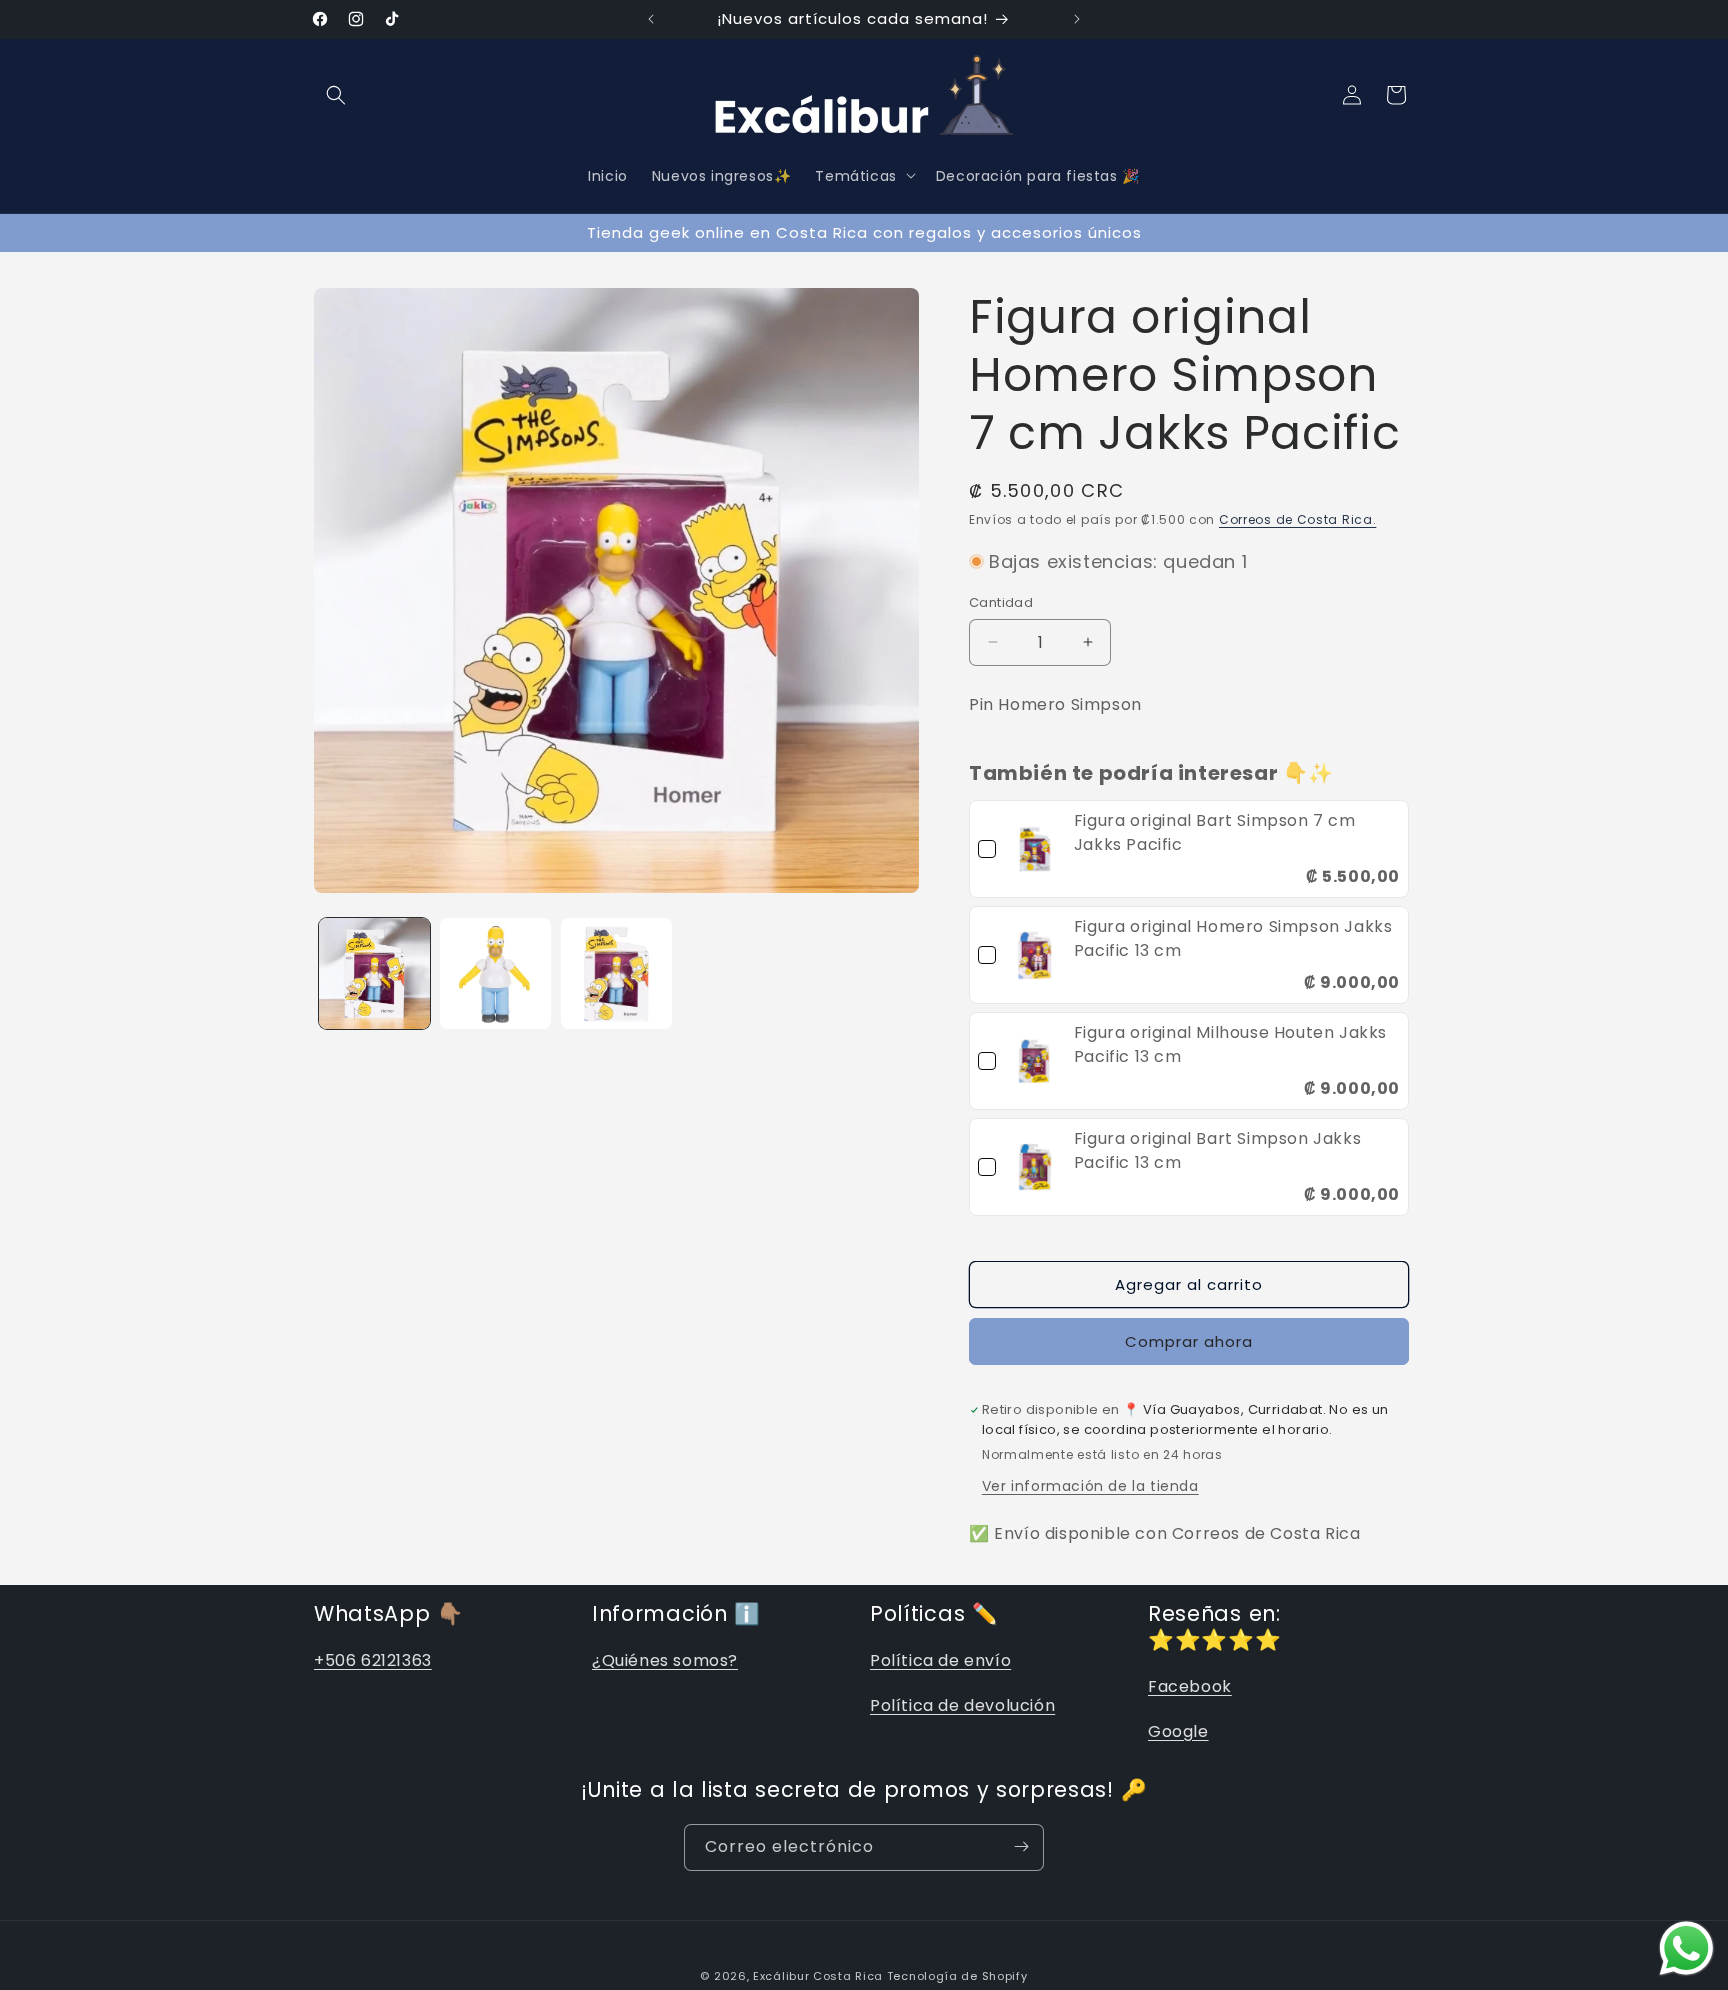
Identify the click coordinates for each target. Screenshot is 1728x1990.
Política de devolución (962, 1705)
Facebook (1190, 1686)
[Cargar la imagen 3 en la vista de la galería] (616, 973)
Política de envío (940, 1660)
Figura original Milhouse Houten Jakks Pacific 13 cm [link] (1230, 1044)
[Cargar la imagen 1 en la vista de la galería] (374, 973)
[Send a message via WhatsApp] (1686, 1948)
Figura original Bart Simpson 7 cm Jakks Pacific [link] (1215, 832)
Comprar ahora (1189, 1341)
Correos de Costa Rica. (1297, 519)
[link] (1035, 849)
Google (1178, 1731)
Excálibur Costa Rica (820, 1976)
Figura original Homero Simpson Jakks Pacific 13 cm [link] (1233, 938)
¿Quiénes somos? (665, 1660)
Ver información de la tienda (1090, 1486)
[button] (336, 95)
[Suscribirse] (1021, 1846)
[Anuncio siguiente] (1077, 19)
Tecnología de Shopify (957, 1976)
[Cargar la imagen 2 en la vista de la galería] (495, 973)
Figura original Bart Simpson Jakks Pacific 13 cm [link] (1217, 1150)
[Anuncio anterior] (651, 19)
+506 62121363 (373, 1660)
